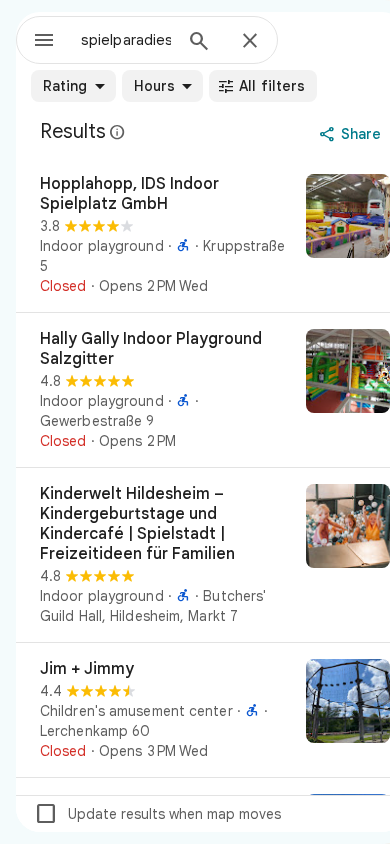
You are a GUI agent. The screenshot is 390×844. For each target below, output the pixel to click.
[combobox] (126, 40)
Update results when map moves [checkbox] (157, 814)
